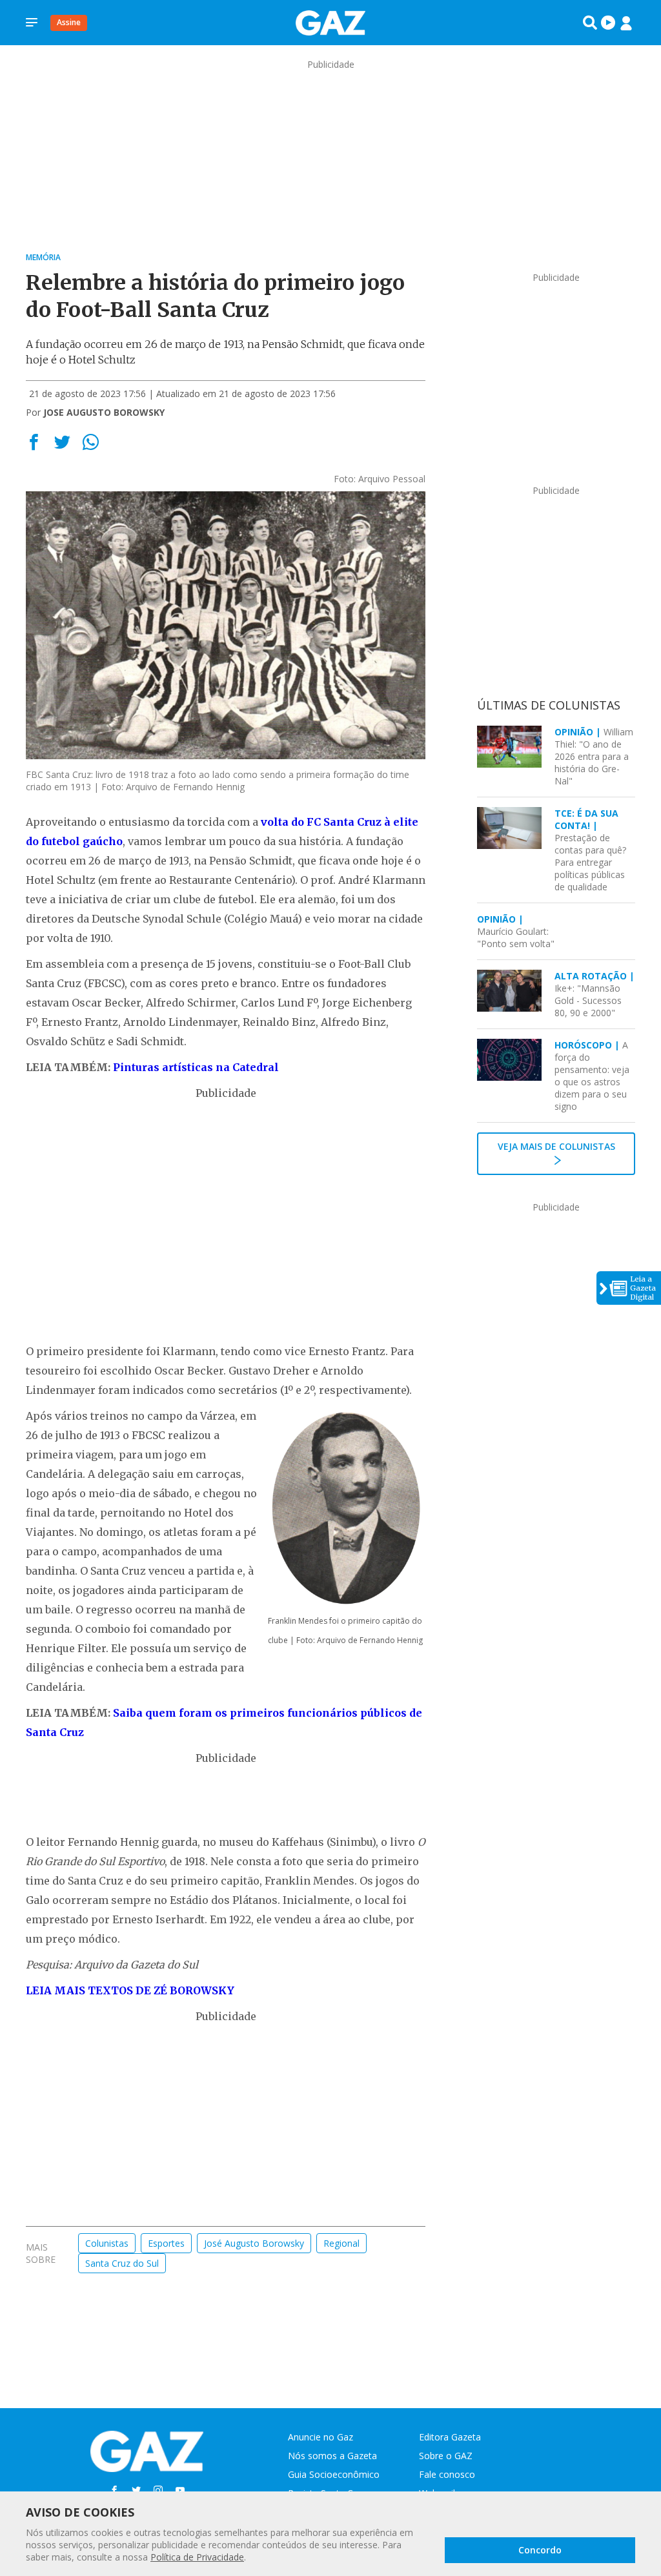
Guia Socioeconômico (334, 2474)
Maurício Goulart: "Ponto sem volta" (516, 931)
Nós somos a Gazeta (332, 2456)
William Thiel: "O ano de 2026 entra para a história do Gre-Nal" (594, 756)
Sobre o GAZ (446, 2456)
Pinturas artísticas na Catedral (196, 1067)
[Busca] (590, 23)
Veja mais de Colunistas (556, 1146)
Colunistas (107, 2243)
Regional (341, 2243)
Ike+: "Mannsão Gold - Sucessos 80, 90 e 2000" (595, 994)
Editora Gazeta (450, 2437)
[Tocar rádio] (608, 23)
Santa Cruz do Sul (122, 2263)
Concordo (540, 2550)
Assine (69, 22)
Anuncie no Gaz (320, 2437)
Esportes (166, 2243)
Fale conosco (447, 2474)
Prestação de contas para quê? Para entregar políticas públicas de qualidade (590, 850)
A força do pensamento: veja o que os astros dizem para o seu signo (592, 1076)
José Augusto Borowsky (254, 2243)
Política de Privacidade (197, 2557)
